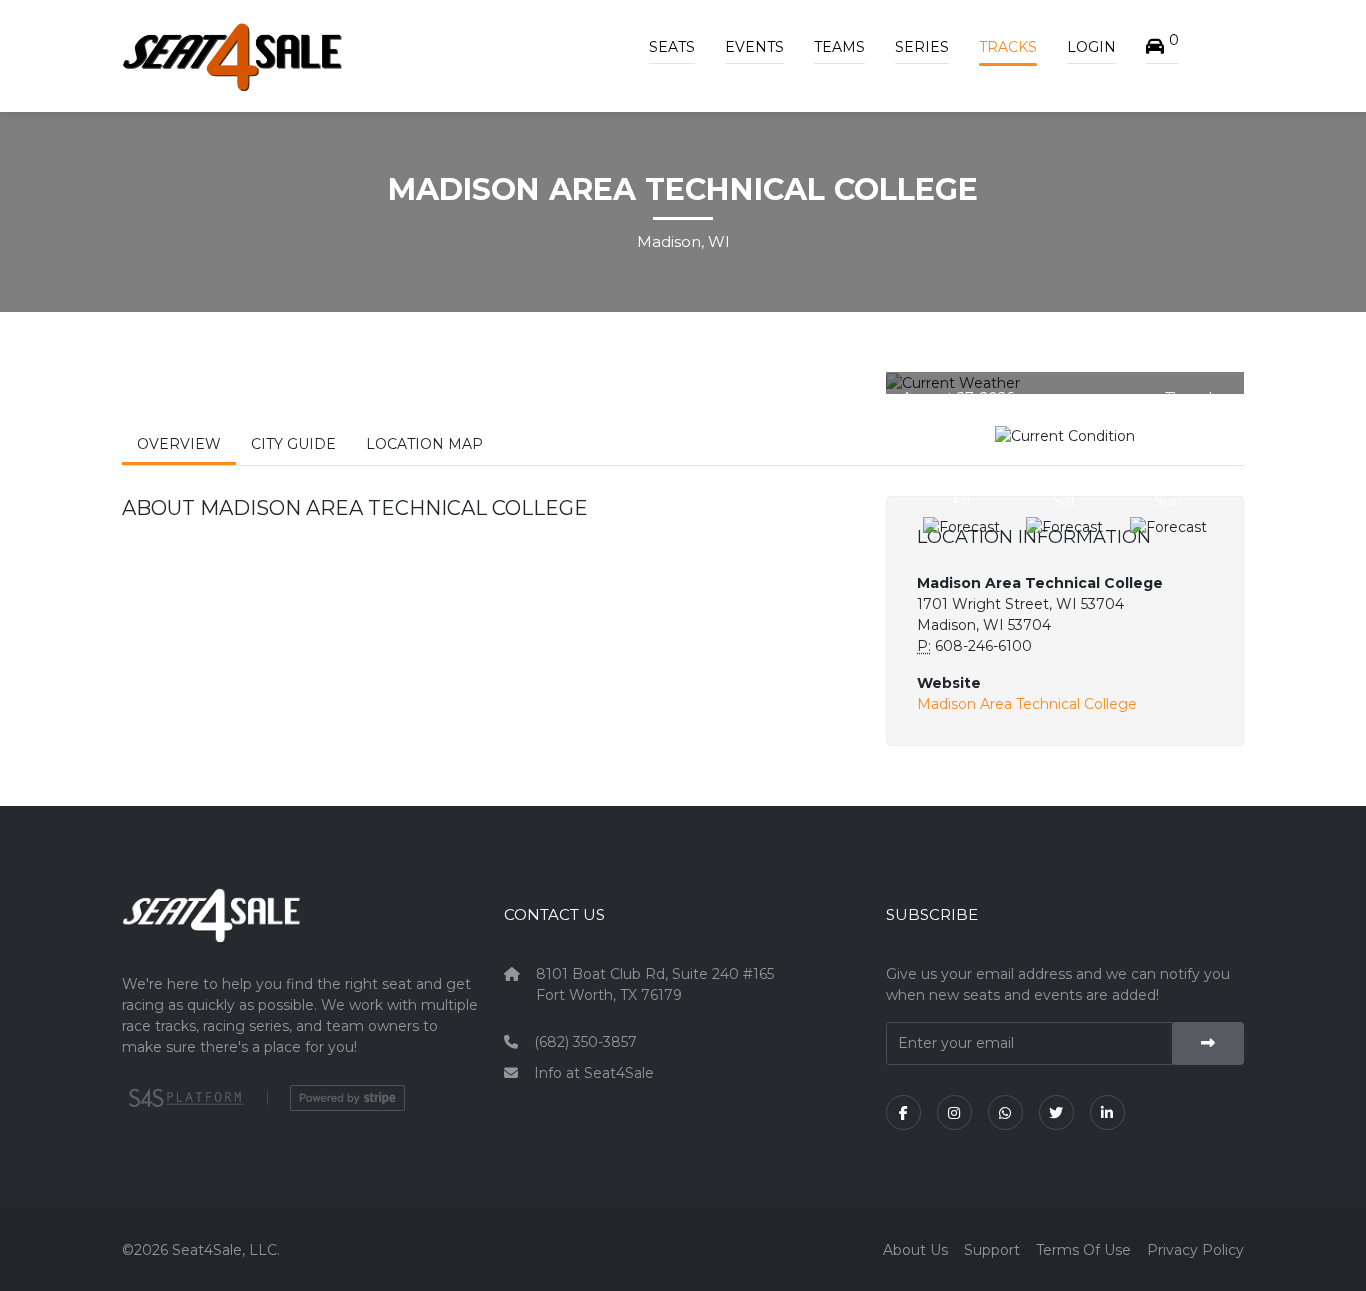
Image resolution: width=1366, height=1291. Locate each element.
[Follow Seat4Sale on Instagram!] (954, 1112)
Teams (839, 47)
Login (1091, 47)
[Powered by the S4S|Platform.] (183, 1098)
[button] (1162, 47)
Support (992, 1250)
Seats (672, 47)
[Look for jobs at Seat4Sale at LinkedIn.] (1107, 1112)
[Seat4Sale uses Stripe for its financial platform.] (347, 1098)
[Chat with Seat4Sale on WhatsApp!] (1005, 1112)
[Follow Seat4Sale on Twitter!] (1056, 1112)
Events (754, 47)
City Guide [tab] (293, 444)
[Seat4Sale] (301, 930)
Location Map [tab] (424, 444)
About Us (915, 1250)
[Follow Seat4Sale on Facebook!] (903, 1112)
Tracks (1008, 47)
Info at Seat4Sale (594, 1073)
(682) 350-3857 (585, 1042)
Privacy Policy (1195, 1250)
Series (922, 47)
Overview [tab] (179, 444)
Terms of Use (1083, 1250)
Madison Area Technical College (1027, 704)
